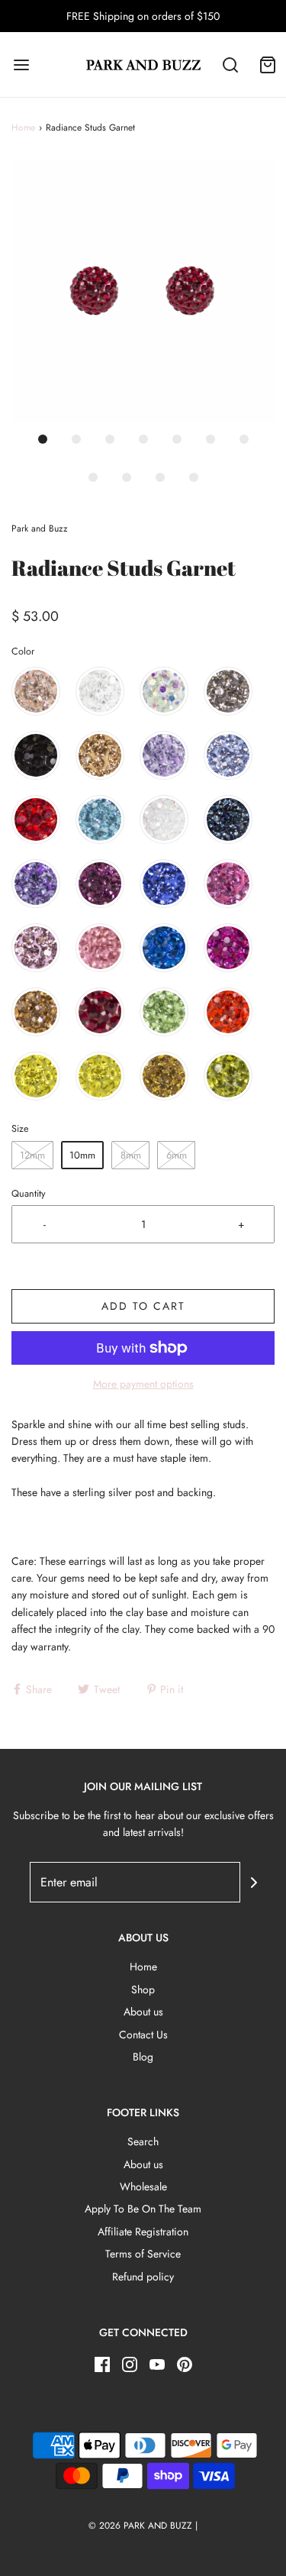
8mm (131, 1155)
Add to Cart (143, 1306)
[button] (143, 291)
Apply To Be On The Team (143, 2209)
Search (143, 2141)
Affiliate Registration (143, 2232)
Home (23, 128)
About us (143, 2012)
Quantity (29, 1194)
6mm (177, 1155)
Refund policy (143, 2277)
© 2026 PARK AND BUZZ (140, 2526)
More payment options (143, 1384)
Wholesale (143, 2187)
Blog (143, 2057)
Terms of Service (143, 2254)
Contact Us (143, 2035)
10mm (82, 1155)
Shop (143, 1989)
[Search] (231, 65)
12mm (32, 1155)
